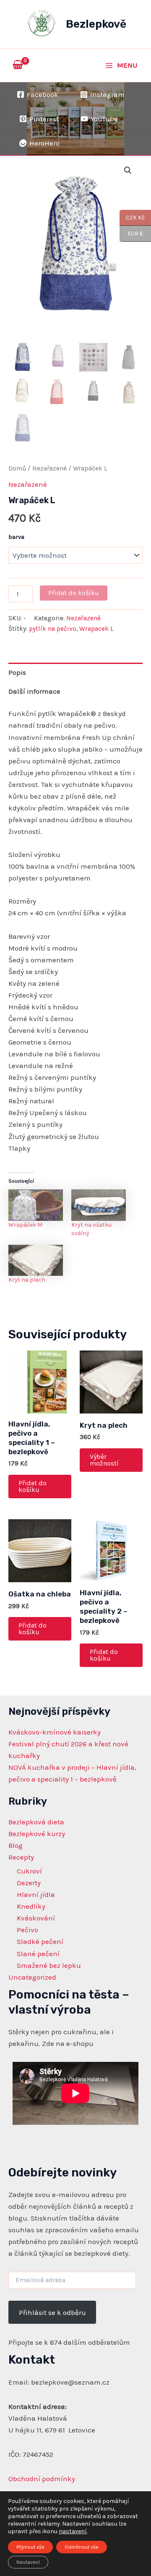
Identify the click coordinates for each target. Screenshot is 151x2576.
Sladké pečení (40, 1941)
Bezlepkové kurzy (37, 1834)
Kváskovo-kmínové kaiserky (55, 1732)
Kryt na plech (27, 1280)
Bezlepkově (96, 24)
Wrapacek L (96, 629)
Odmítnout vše (82, 2547)
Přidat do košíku (74, 593)
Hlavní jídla (36, 1894)
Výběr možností (104, 1460)
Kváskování (36, 1918)
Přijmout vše (30, 2547)
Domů (17, 468)
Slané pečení (38, 1954)
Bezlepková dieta (36, 1822)
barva (16, 537)
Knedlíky (31, 1906)
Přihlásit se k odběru (52, 2312)
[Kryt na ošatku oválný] (99, 1205)
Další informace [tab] (34, 691)
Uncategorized (32, 1977)
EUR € (131, 233)
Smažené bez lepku (49, 1965)
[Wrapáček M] (36, 1205)
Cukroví (29, 1871)
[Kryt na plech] (36, 1260)
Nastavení (28, 2562)
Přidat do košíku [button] (33, 1486)
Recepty (21, 1857)
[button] (128, 170)
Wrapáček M (25, 1225)
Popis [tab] (17, 672)
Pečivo (27, 1930)
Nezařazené (49, 468)
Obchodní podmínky (42, 2479)
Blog (16, 1845)
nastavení (73, 2531)
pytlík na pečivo (53, 629)
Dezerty (29, 1883)
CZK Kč (132, 217)
